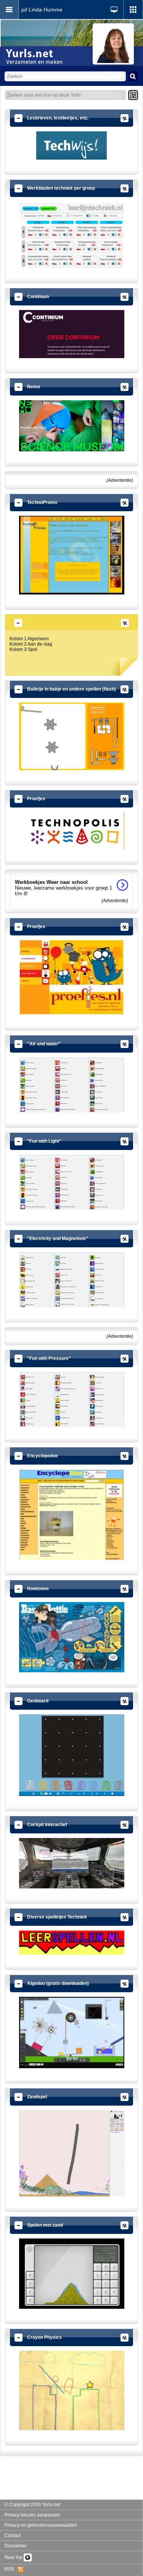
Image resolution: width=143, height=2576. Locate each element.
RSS (11, 2569)
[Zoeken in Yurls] (133, 76)
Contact (13, 2536)
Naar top (14, 2557)
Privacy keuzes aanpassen (32, 2515)
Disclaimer (16, 2546)
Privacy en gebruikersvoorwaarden (41, 2525)
